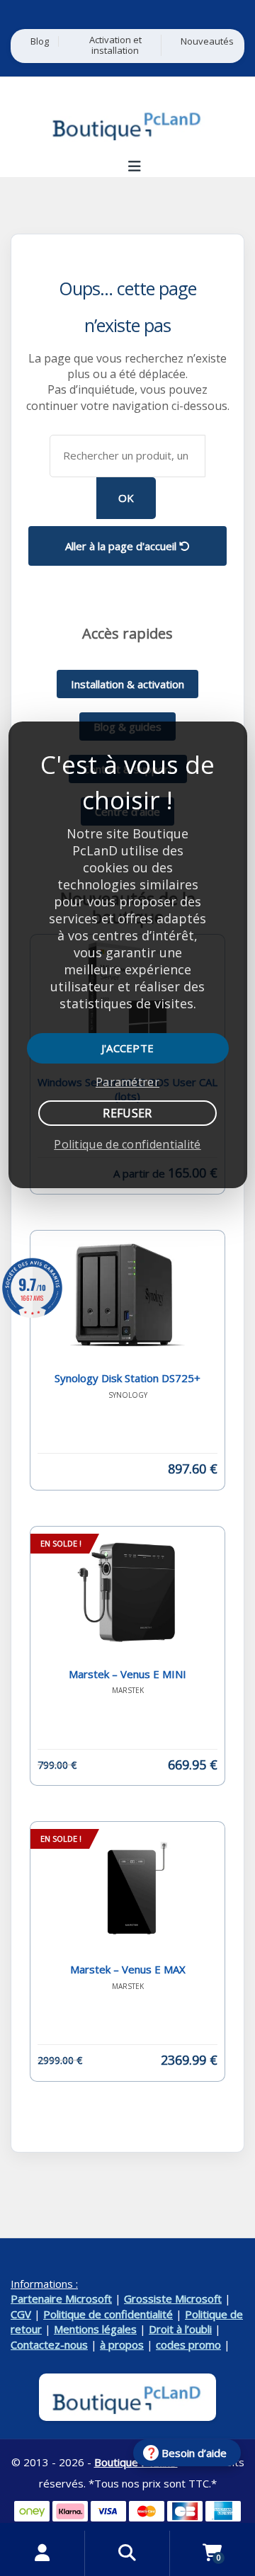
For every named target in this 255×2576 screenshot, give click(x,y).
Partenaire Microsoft (61, 2298)
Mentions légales (95, 2329)
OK (126, 498)
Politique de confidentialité (108, 2314)
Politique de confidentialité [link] (127, 1144)
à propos (122, 2344)
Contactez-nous (49, 2344)
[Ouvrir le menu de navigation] (134, 166)
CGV (21, 2314)
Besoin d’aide (194, 2453)
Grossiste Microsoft (173, 2298)
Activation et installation (115, 45)
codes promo (188, 2344)
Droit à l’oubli (180, 2329)
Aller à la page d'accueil (122, 546)
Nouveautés (207, 41)
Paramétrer (127, 1082)
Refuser (127, 1113)
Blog (40, 41)
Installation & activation (127, 684)
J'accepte (128, 1048)
